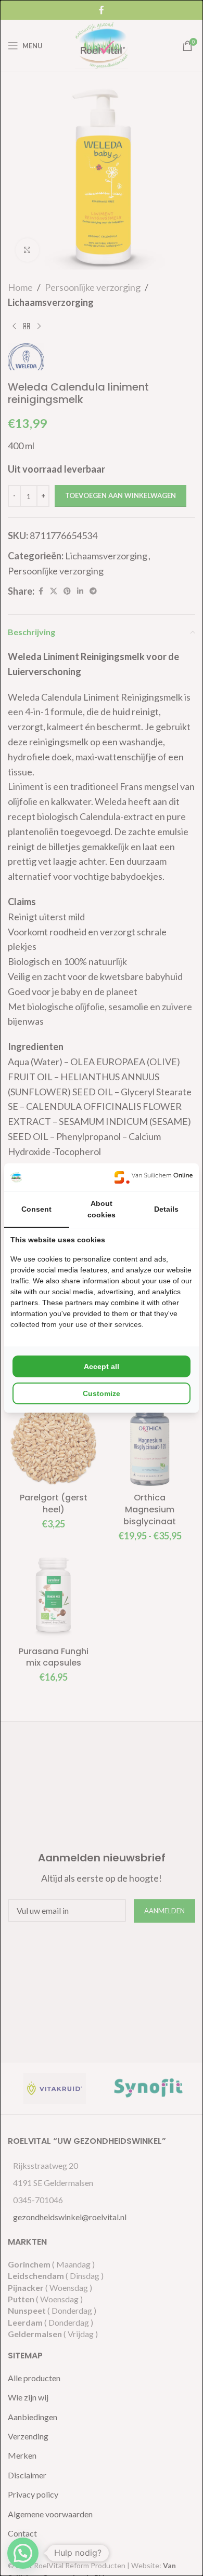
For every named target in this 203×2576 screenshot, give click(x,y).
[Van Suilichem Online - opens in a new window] (154, 1177)
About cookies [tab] (102, 1209)
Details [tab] (166, 1209)
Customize (102, 1393)
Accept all (102, 1366)
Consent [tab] (36, 1209)
